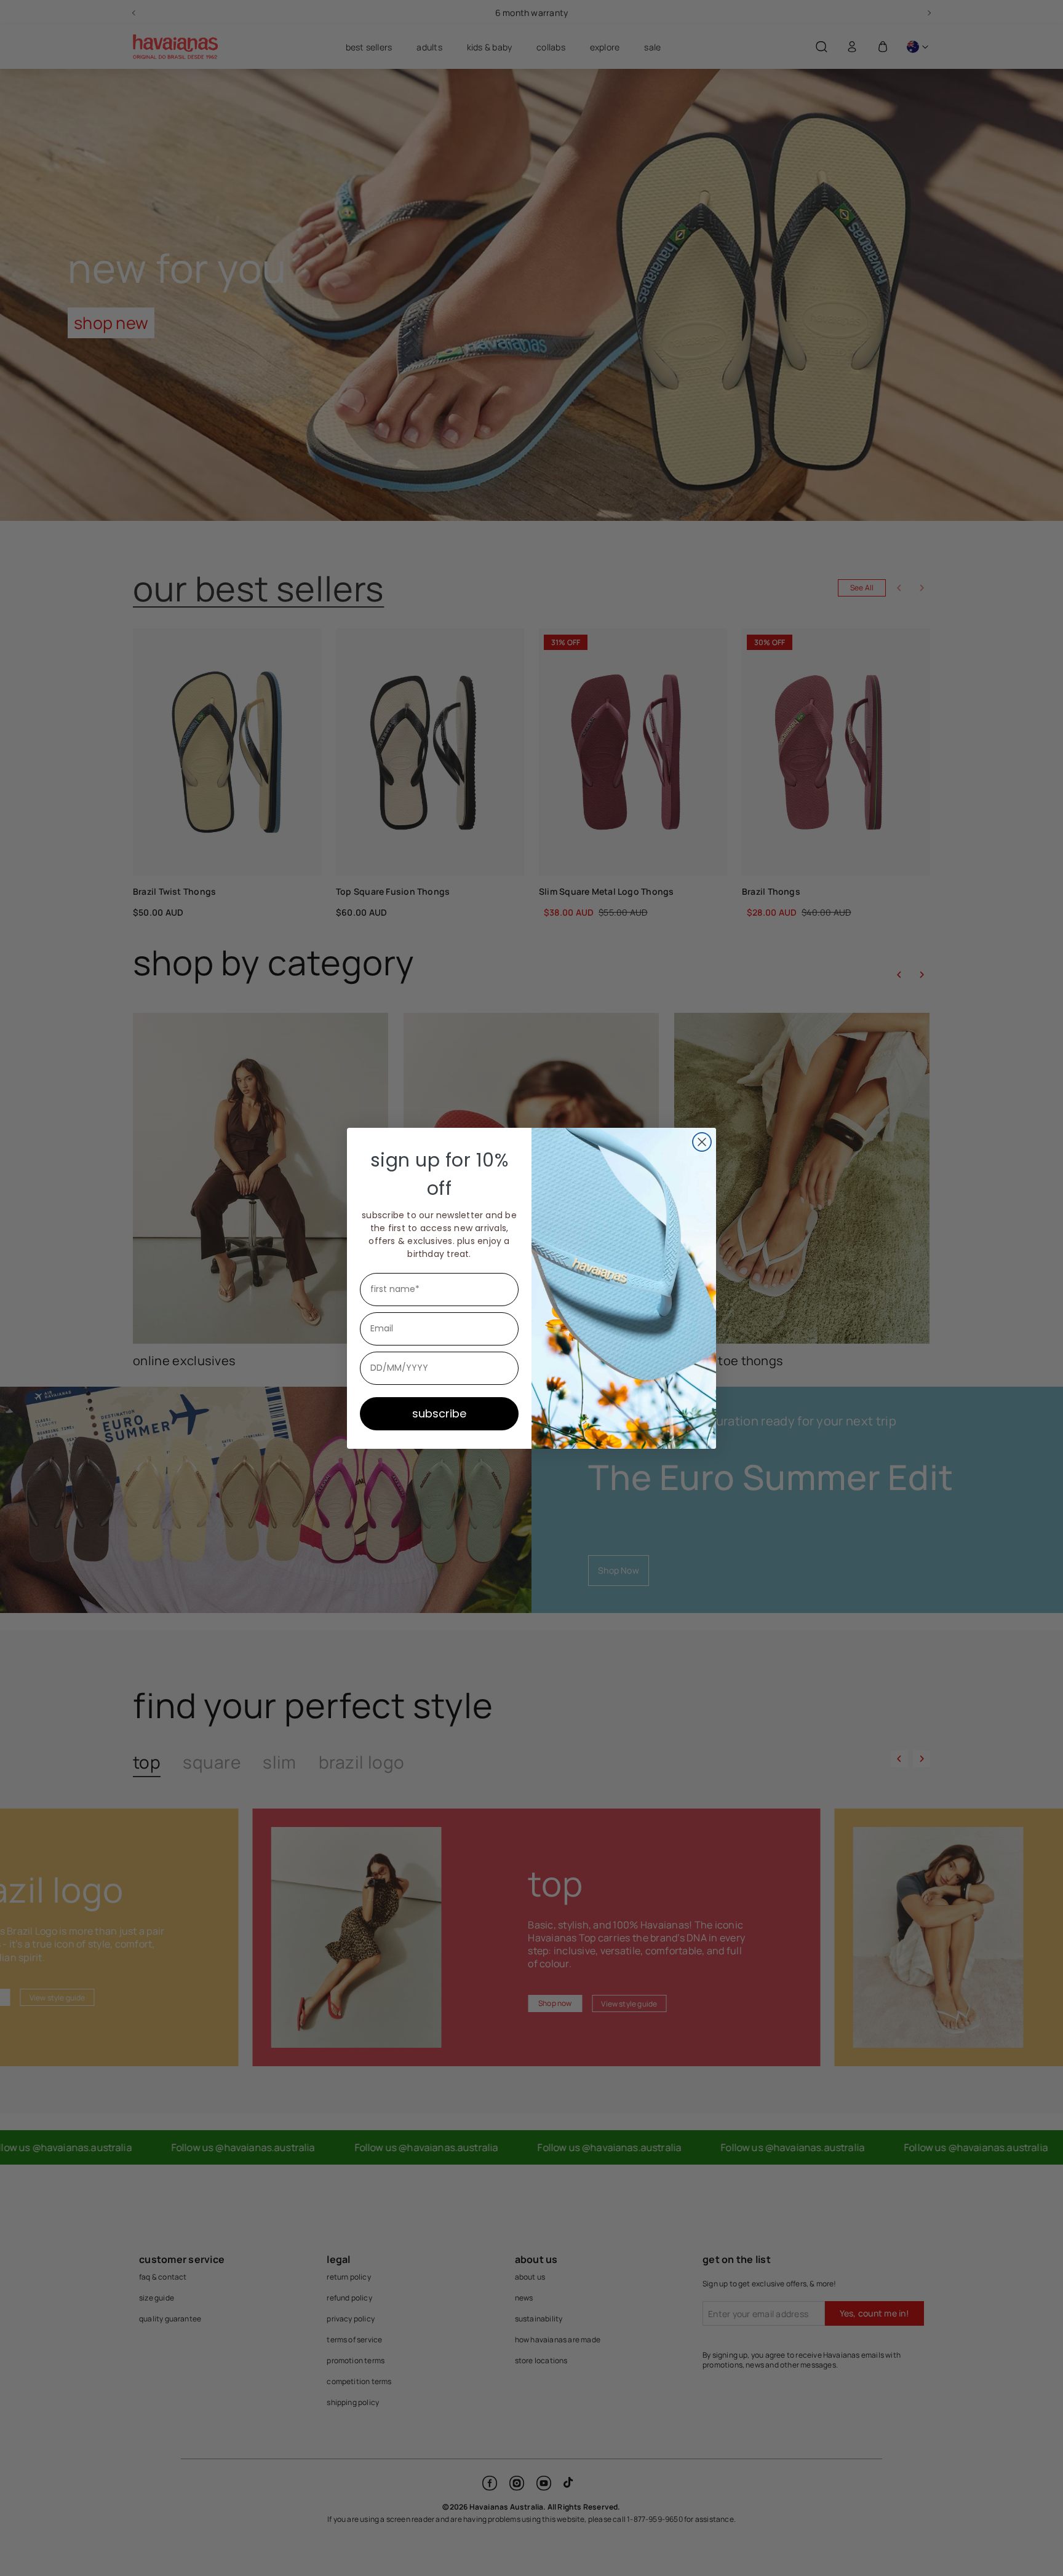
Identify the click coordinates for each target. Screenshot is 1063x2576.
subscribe (439, 1413)
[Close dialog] (702, 1142)
